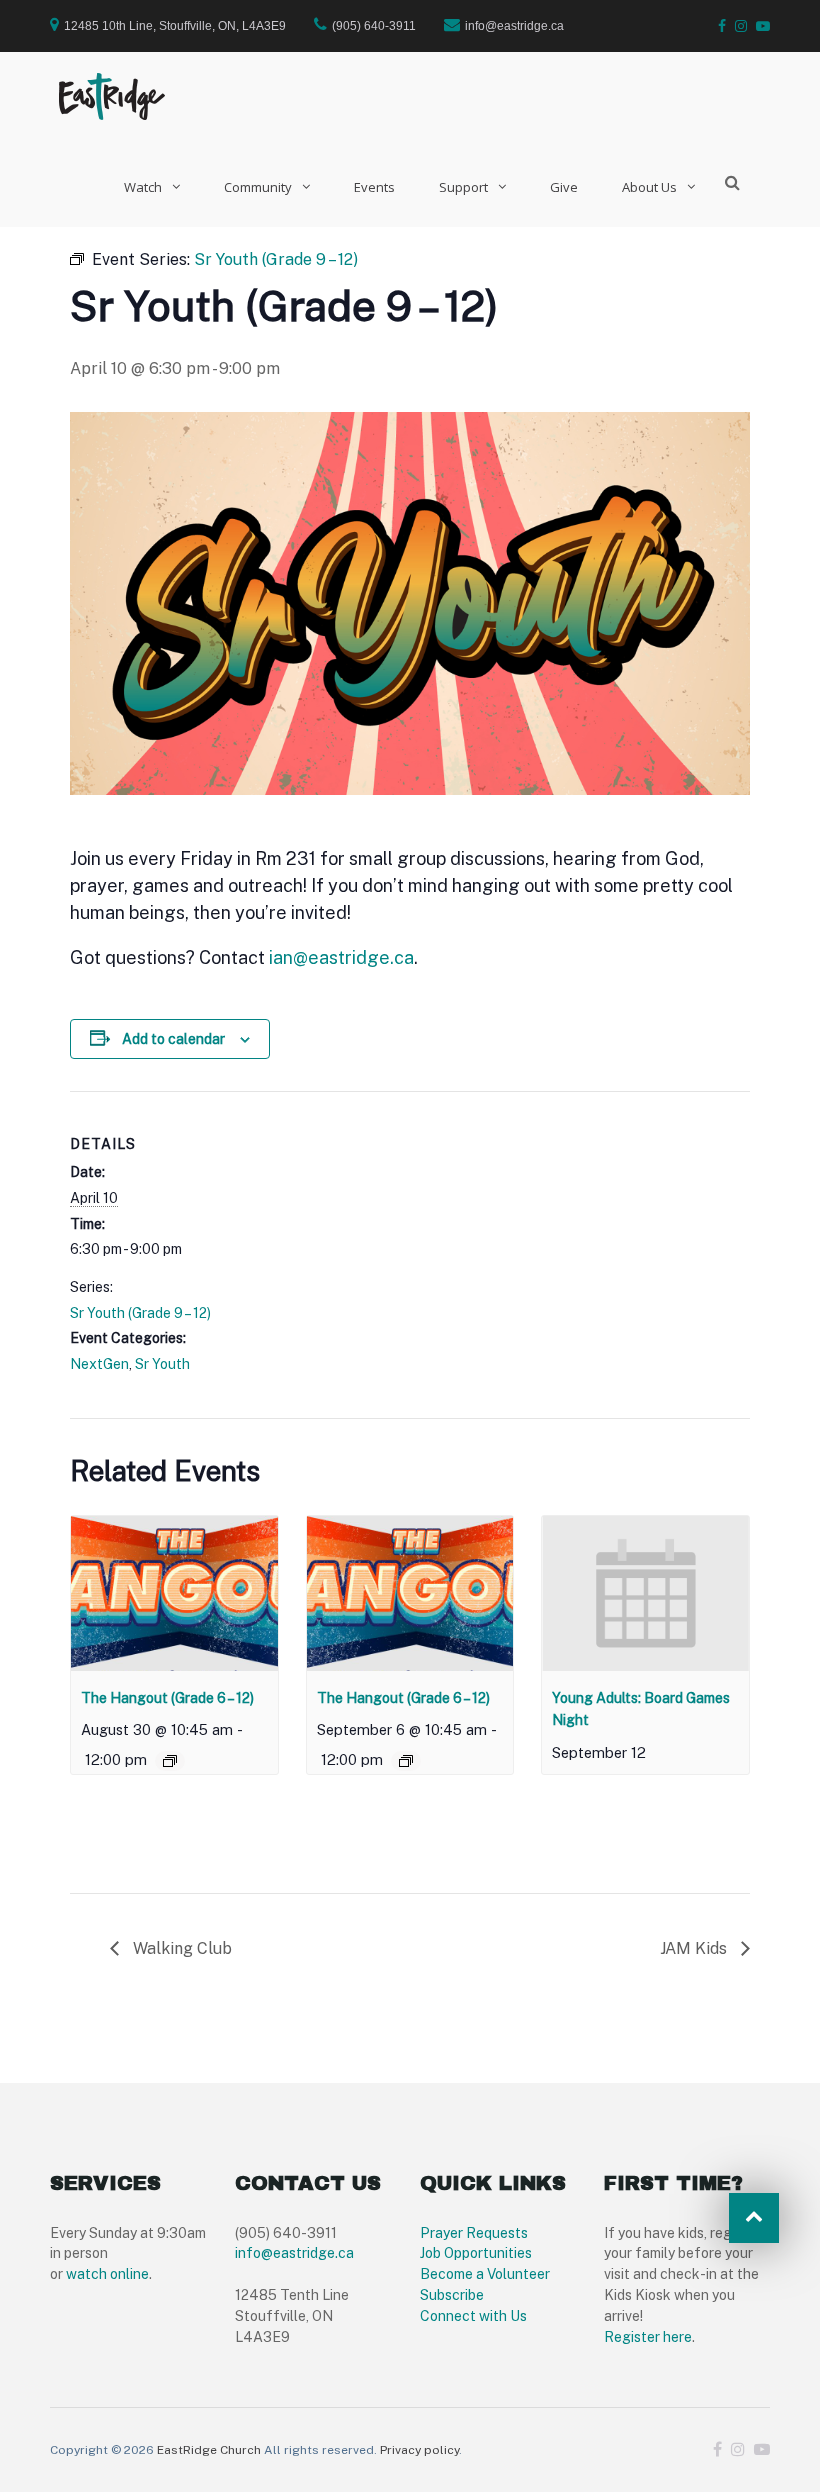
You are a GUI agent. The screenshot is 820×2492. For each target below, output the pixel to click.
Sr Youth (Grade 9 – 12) (140, 1313)
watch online (107, 2274)
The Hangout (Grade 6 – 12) (167, 1698)
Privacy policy (419, 2450)
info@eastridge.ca (294, 2253)
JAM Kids (695, 1948)
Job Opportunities (476, 2253)
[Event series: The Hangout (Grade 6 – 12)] (170, 1761)
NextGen (99, 1364)
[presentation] (174, 1593)
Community (258, 187)
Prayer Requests (474, 2233)
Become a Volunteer (485, 2274)
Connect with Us (473, 2316)
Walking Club (180, 1948)
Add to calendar (173, 1039)
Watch (143, 187)
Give (564, 187)
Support (463, 187)
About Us (649, 187)
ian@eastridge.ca (341, 957)
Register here (648, 2337)
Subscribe (452, 2295)
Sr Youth (162, 1364)
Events (374, 187)
